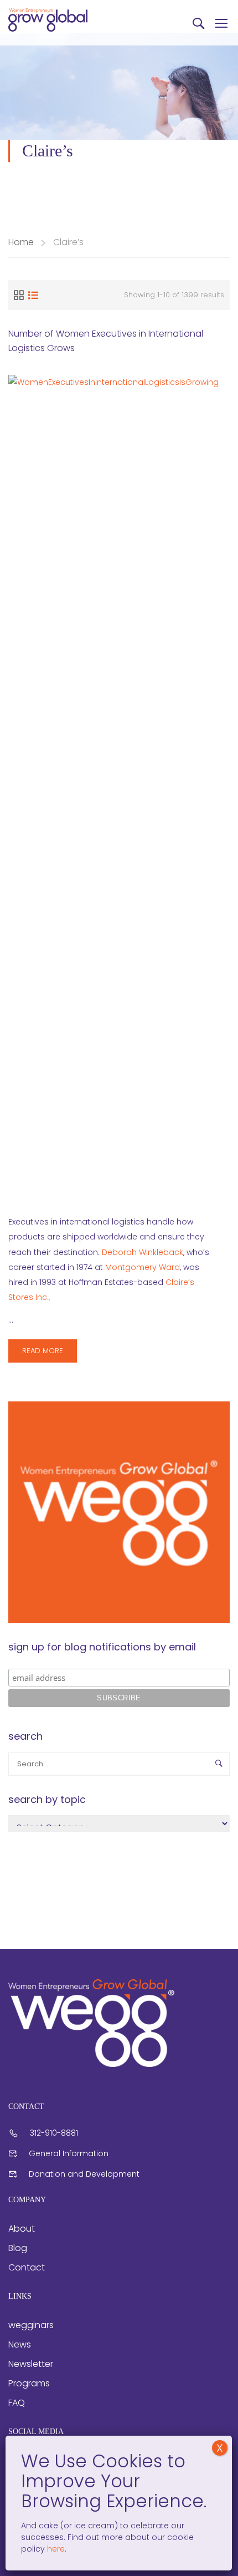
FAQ (17, 2403)
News (20, 2344)
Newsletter (31, 2364)
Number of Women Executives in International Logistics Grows (106, 341)
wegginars (31, 2325)
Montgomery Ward (143, 1267)
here (55, 2549)
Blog (18, 2248)
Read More (48, 1354)
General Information (69, 2153)
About (22, 2229)
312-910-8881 (54, 2133)
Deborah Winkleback (143, 1252)
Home (21, 242)
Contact (27, 2267)
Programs (29, 2383)
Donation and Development (84, 2174)
